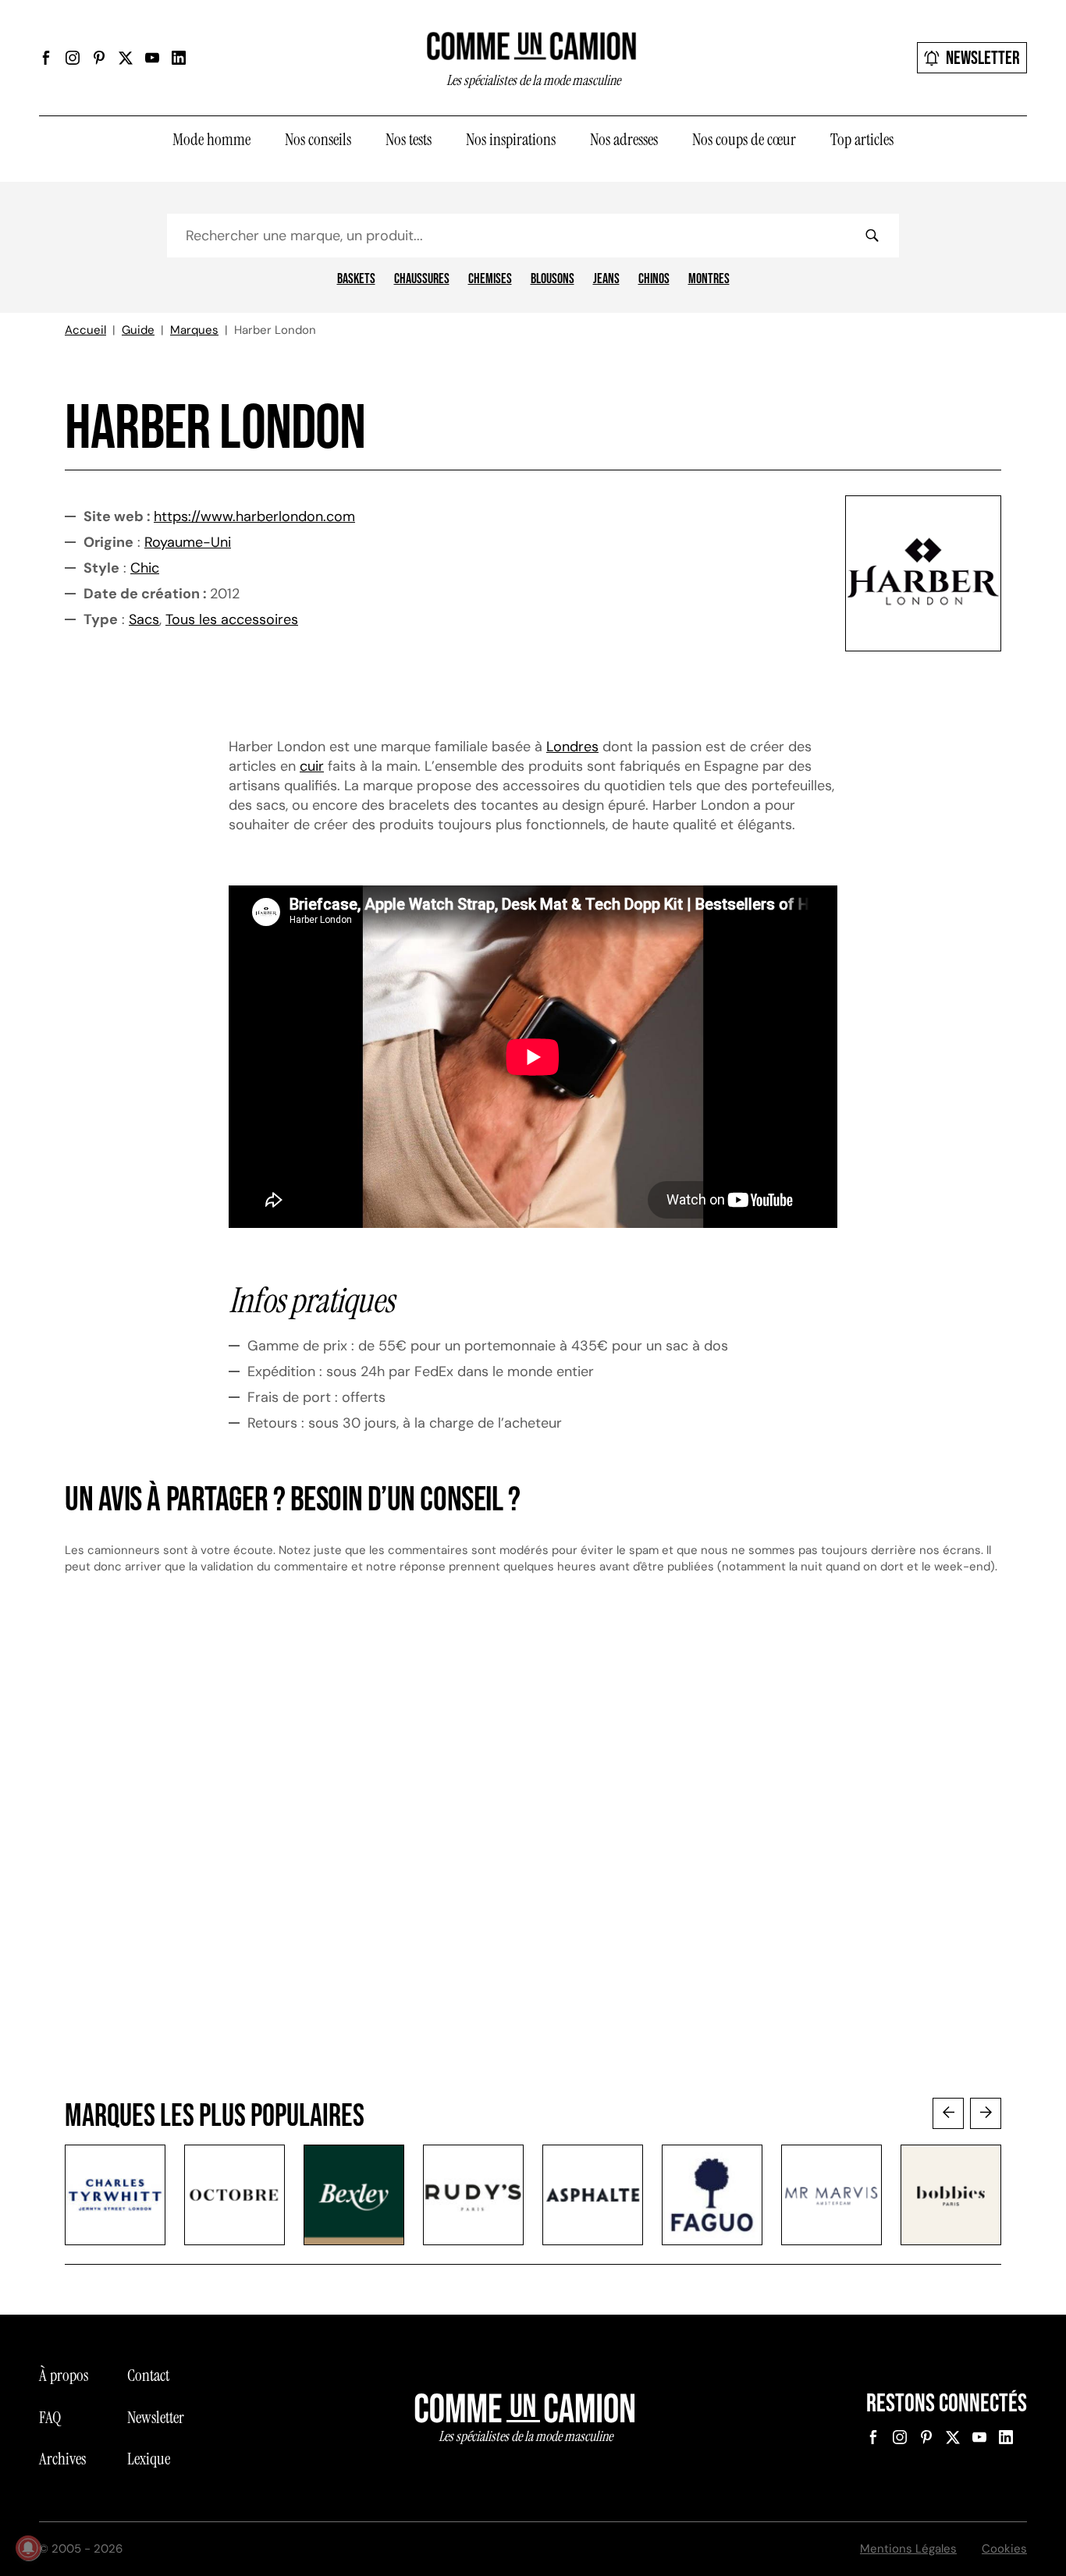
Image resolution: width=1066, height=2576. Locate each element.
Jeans (606, 279)
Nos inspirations (511, 140)
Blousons (553, 279)
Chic (145, 568)
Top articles (862, 140)
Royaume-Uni (188, 542)
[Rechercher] (872, 236)
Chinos (654, 279)
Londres (572, 747)
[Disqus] (533, 1851)
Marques (194, 330)
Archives (62, 2459)
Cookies (1004, 2549)
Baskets (356, 279)
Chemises (490, 279)
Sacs (144, 619)
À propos (64, 2376)
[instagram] (73, 58)
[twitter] (126, 58)
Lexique (149, 2459)
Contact (148, 2376)
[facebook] (46, 58)
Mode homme (211, 140)
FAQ (50, 2418)
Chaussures (422, 279)
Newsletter (983, 58)
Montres (709, 279)
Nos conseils (318, 140)
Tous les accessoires (232, 619)
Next (986, 2113)
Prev (948, 2113)
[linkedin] (179, 58)
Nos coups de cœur (744, 140)
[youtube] (152, 58)
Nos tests (409, 140)
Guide (138, 330)
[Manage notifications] (28, 2548)
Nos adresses (624, 140)
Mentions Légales (908, 2549)
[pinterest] (99, 58)
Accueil (85, 330)
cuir (312, 766)
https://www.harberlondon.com (254, 516)
